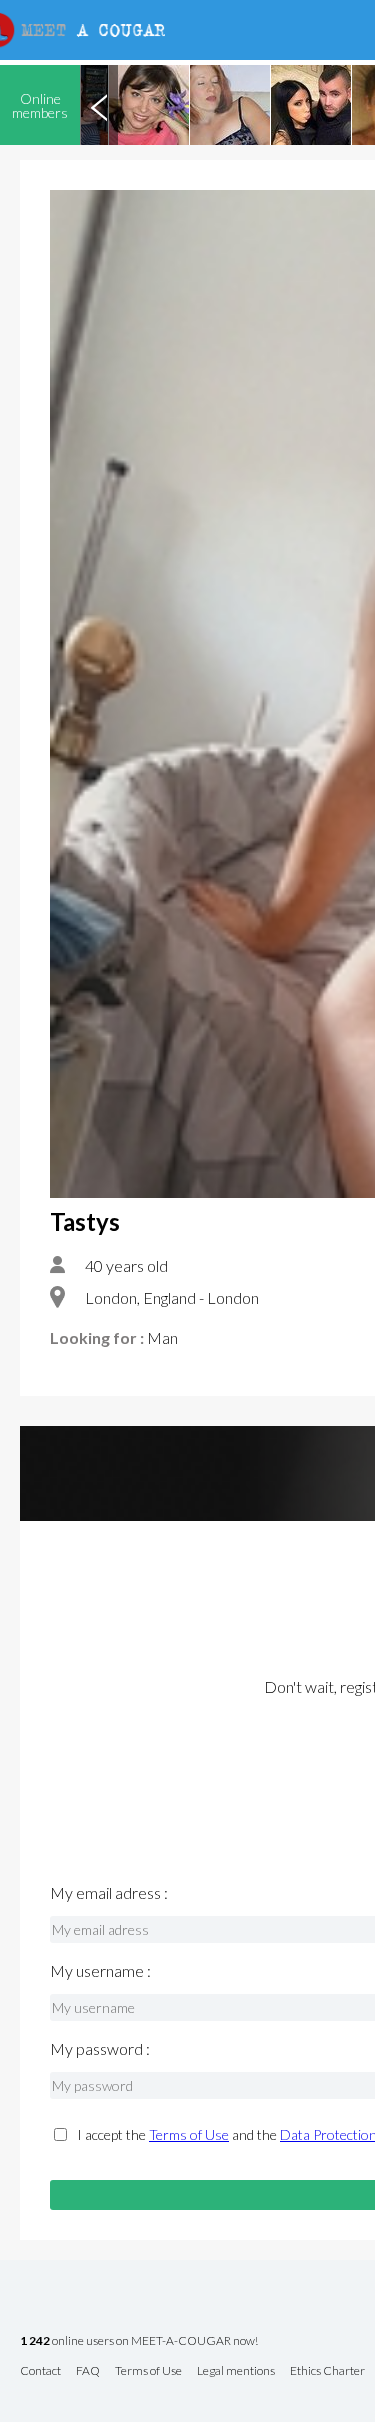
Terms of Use (189, 2134)
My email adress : (109, 1893)
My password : (100, 2049)
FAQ (88, 2371)
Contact (40, 2371)
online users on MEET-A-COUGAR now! (139, 2341)
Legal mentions (236, 2371)
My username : (100, 1971)
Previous (99, 105)
